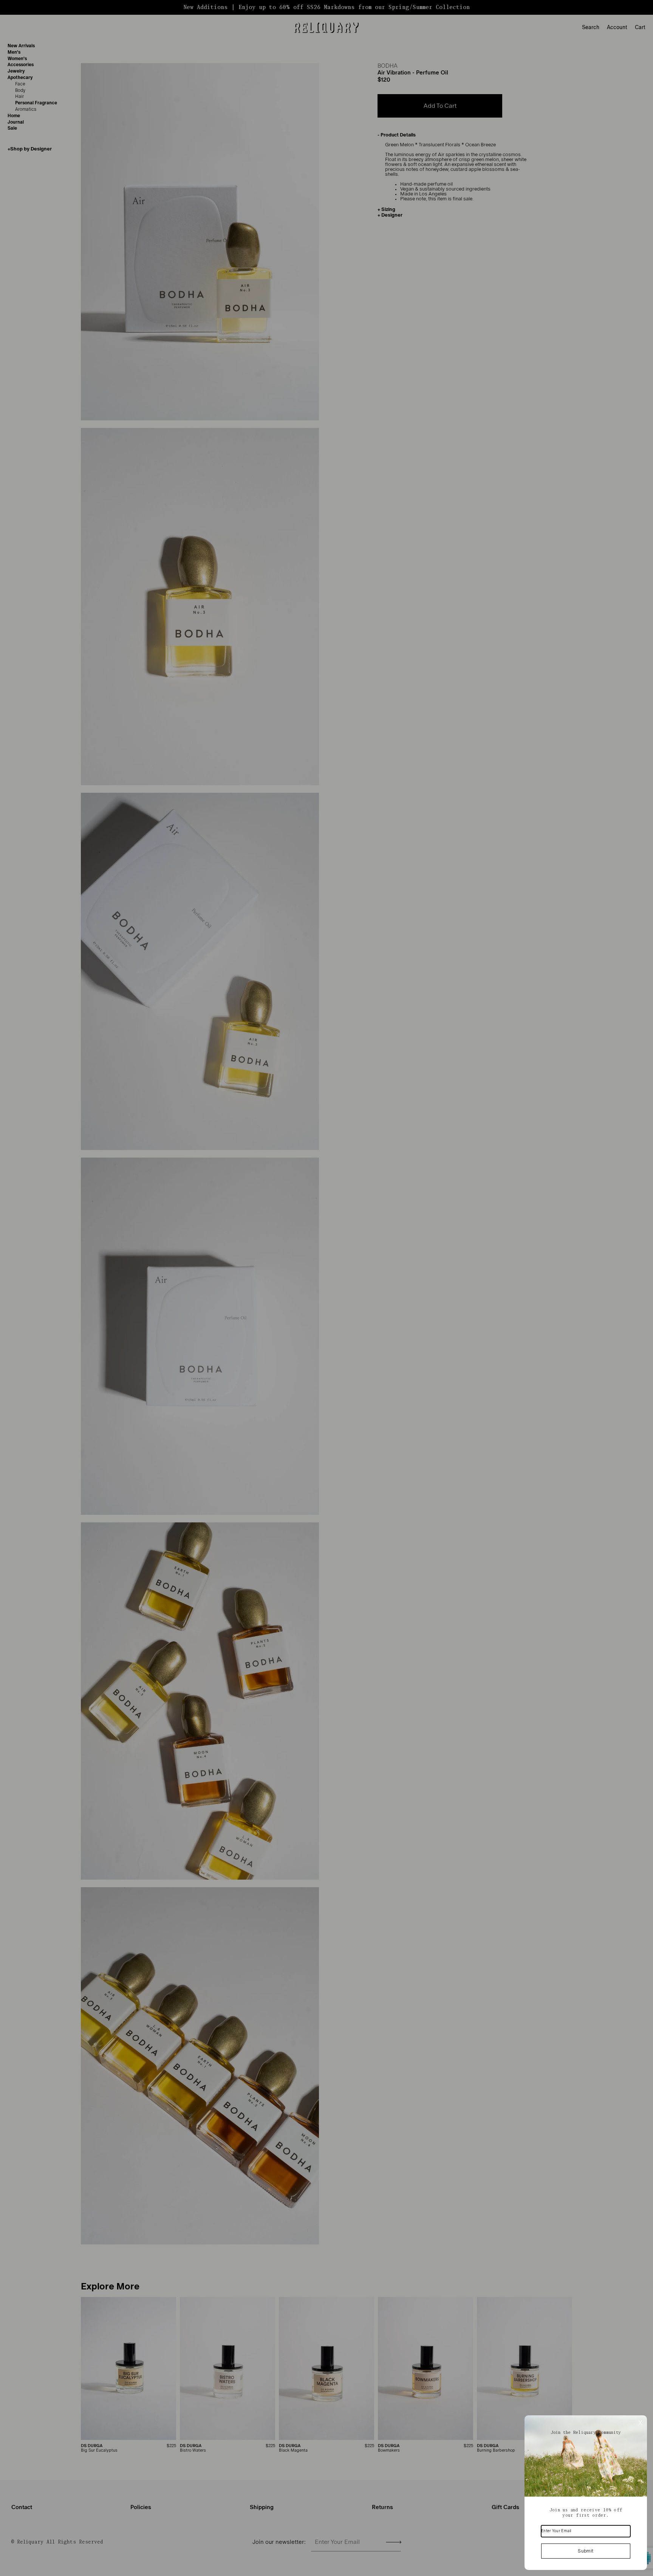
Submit (586, 2551)
